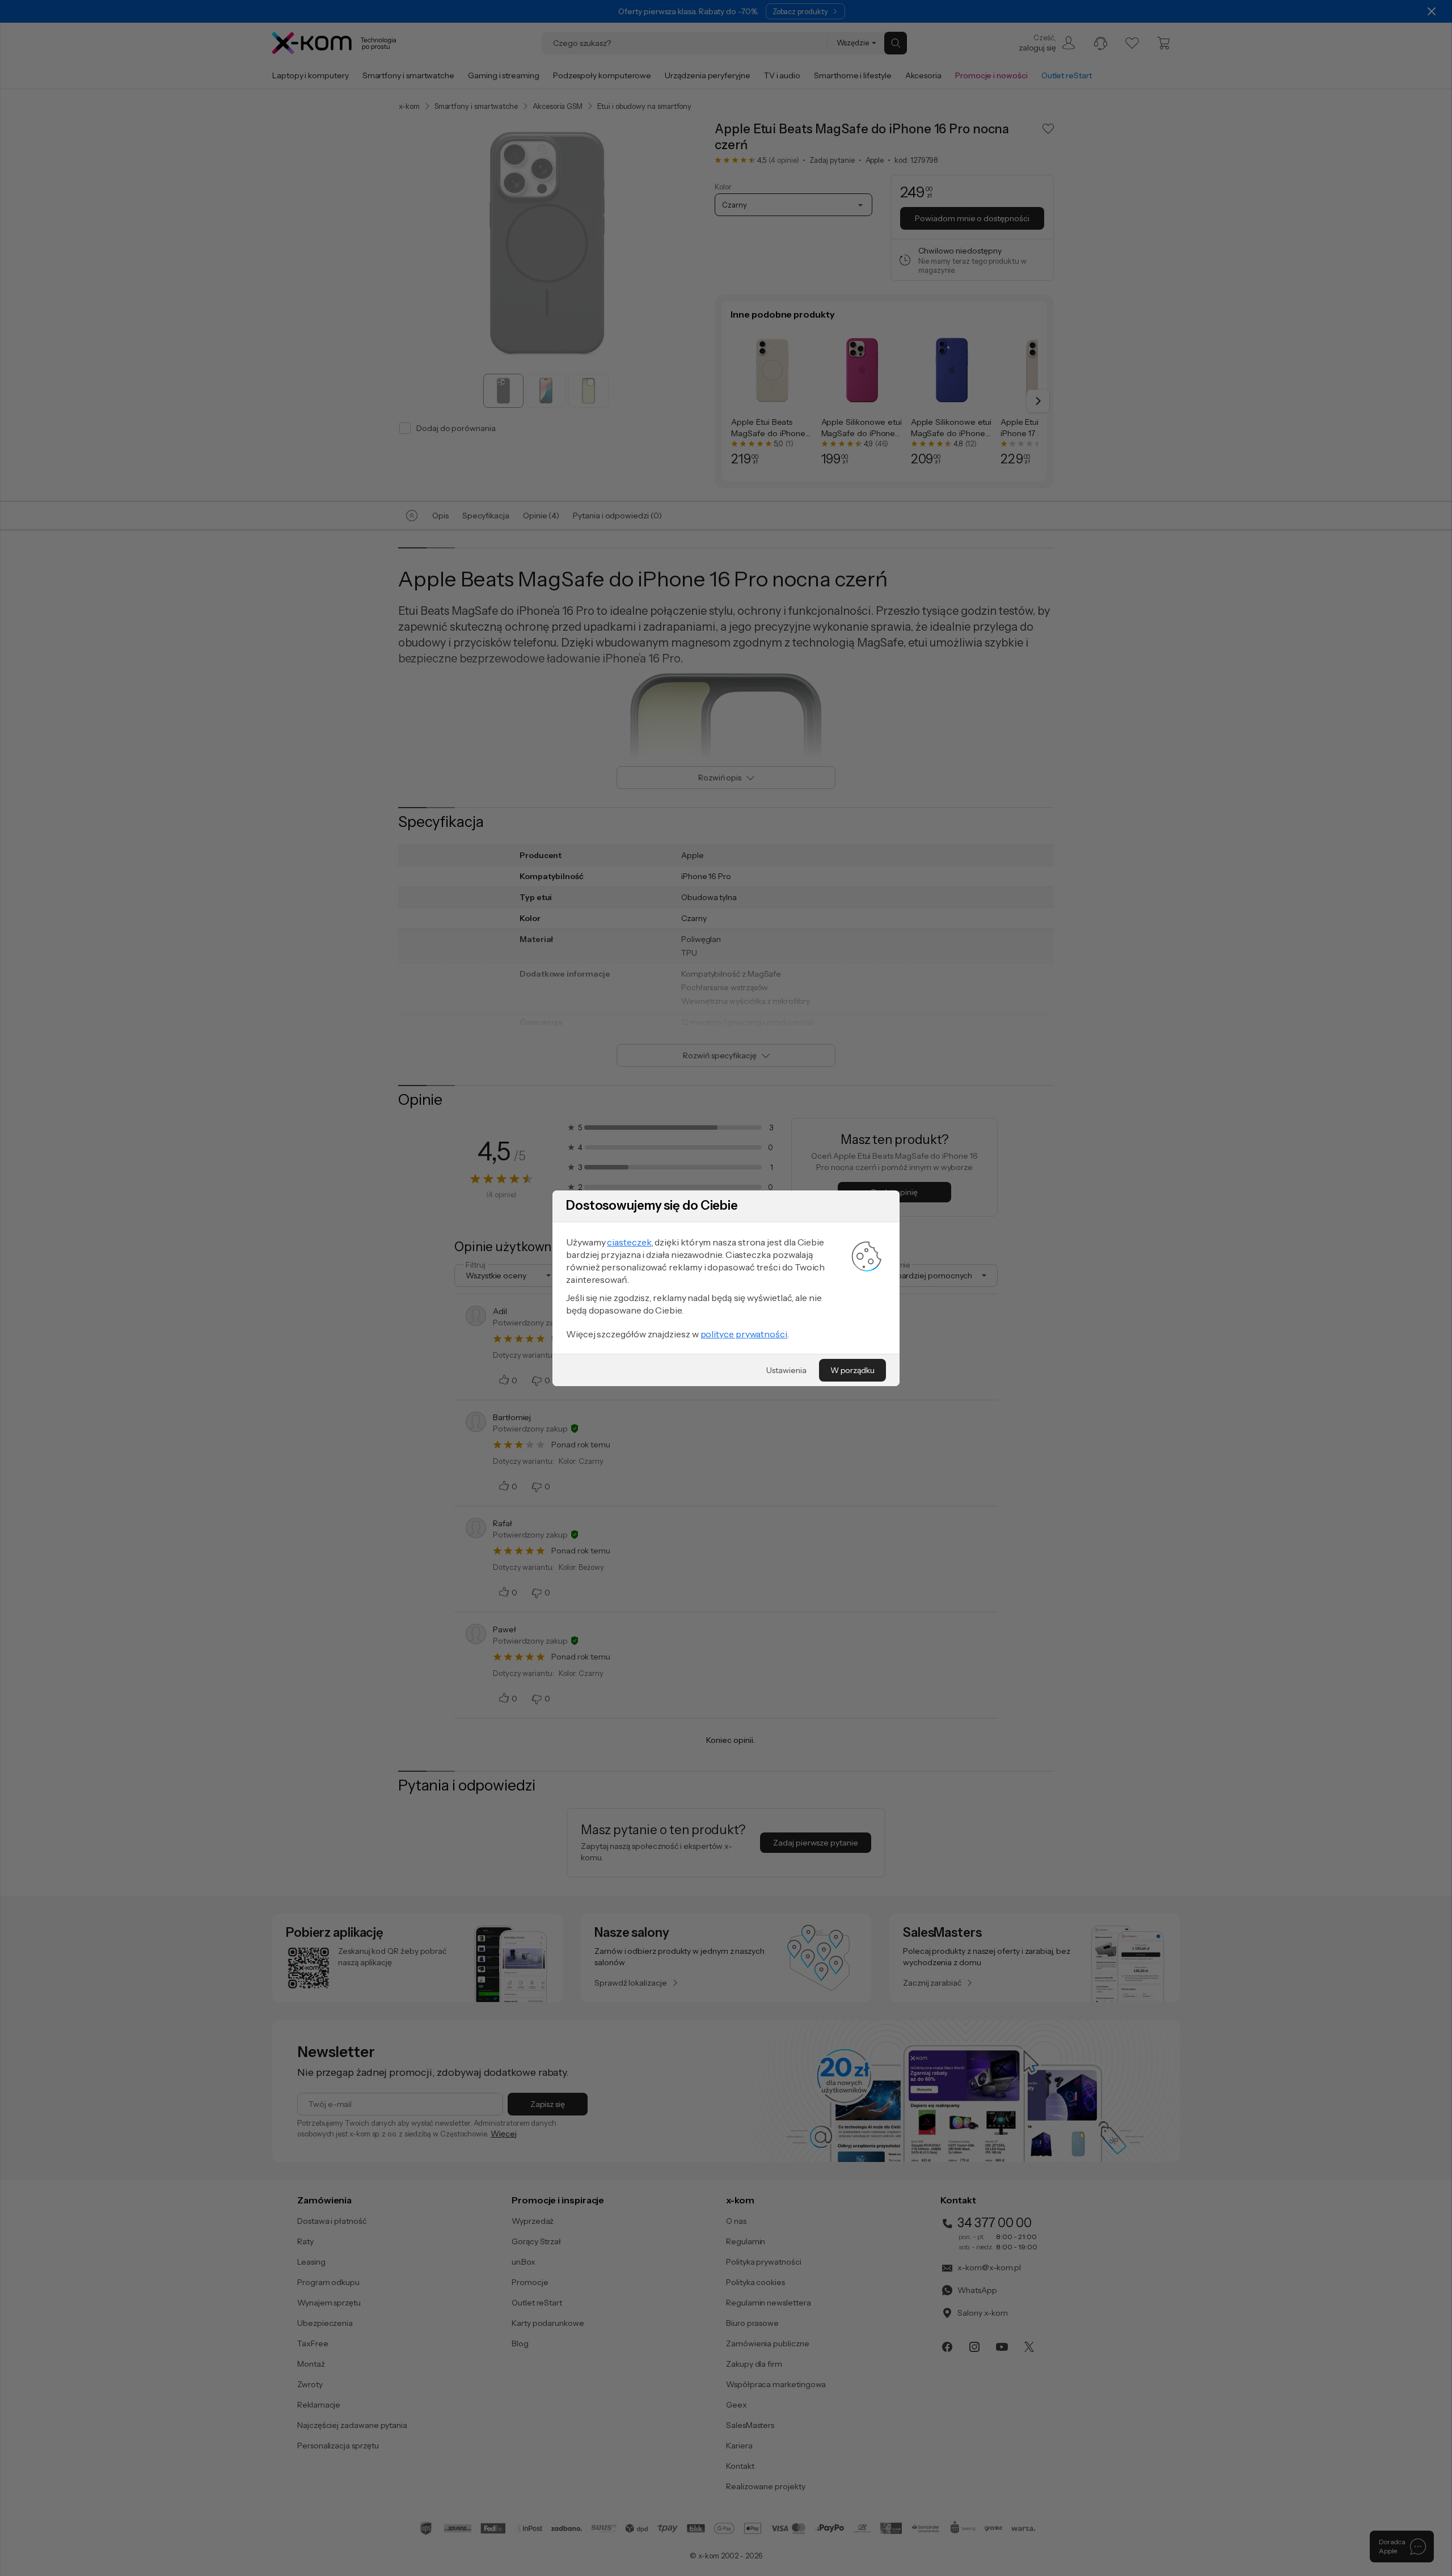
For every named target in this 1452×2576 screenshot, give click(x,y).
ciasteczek (629, 1242)
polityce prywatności (744, 1334)
